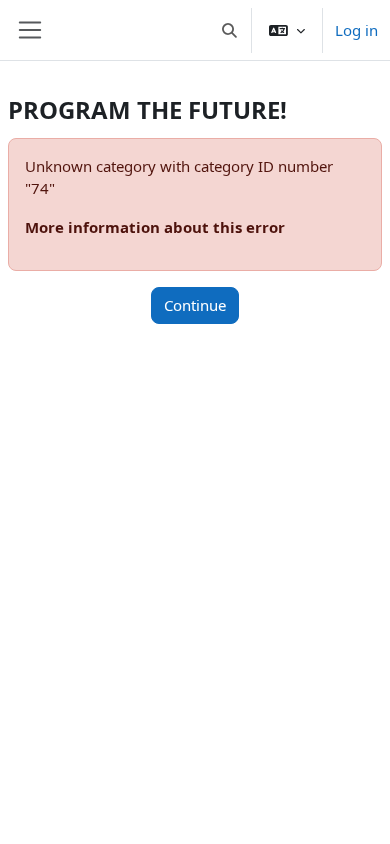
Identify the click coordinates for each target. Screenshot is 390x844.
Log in (356, 30)
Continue (195, 305)
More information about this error (155, 227)
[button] (230, 30)
